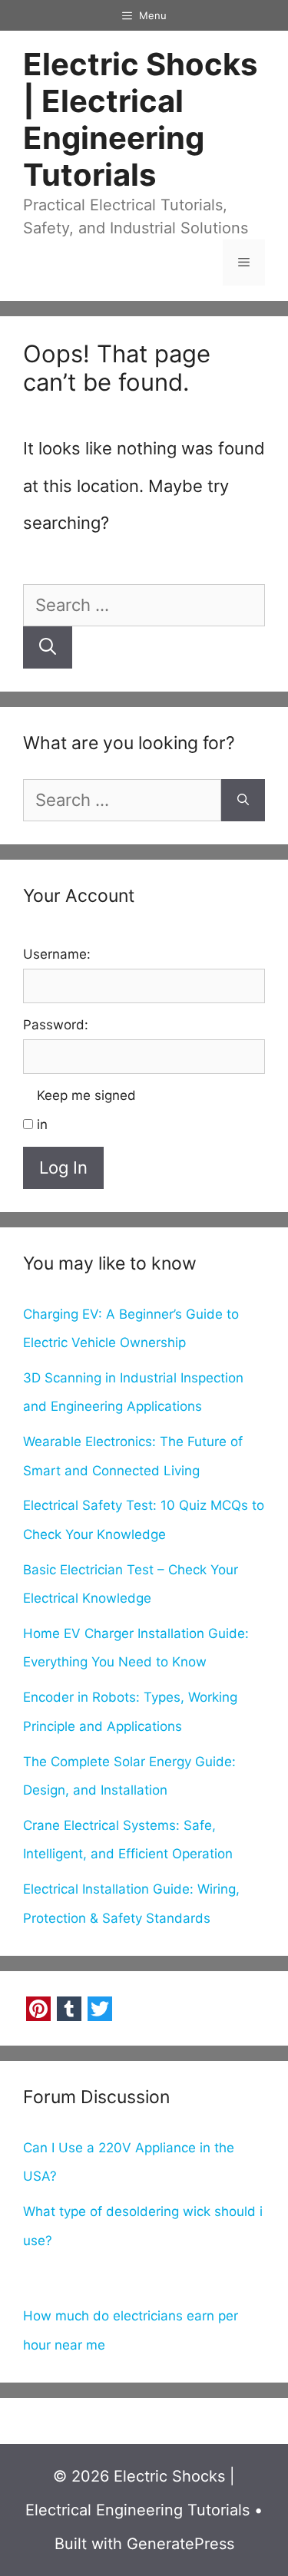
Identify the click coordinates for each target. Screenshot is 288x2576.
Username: (57, 954)
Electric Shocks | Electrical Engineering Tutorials (140, 119)
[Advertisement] (144, 2280)
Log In (63, 1167)
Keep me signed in (86, 1110)
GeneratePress (180, 2544)
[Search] (48, 647)
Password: (56, 1025)
